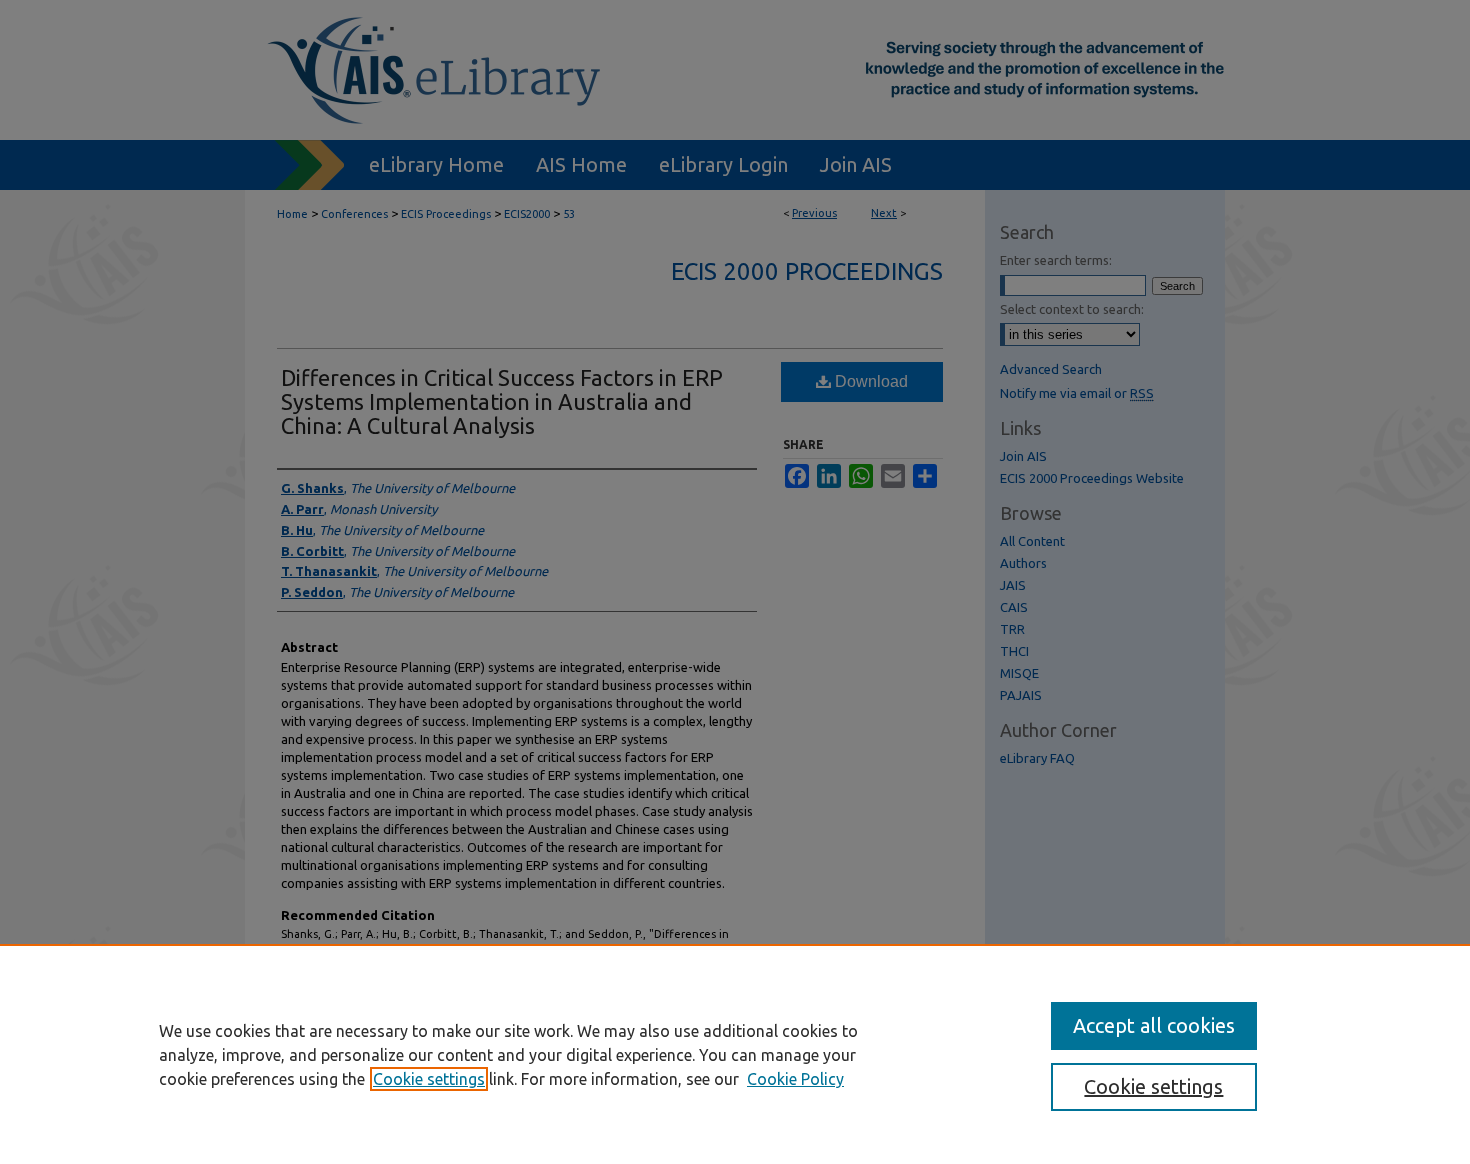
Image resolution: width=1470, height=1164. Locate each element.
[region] (735, 1054)
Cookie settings (429, 1079)
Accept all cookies (1154, 1025)
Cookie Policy (795, 1079)
